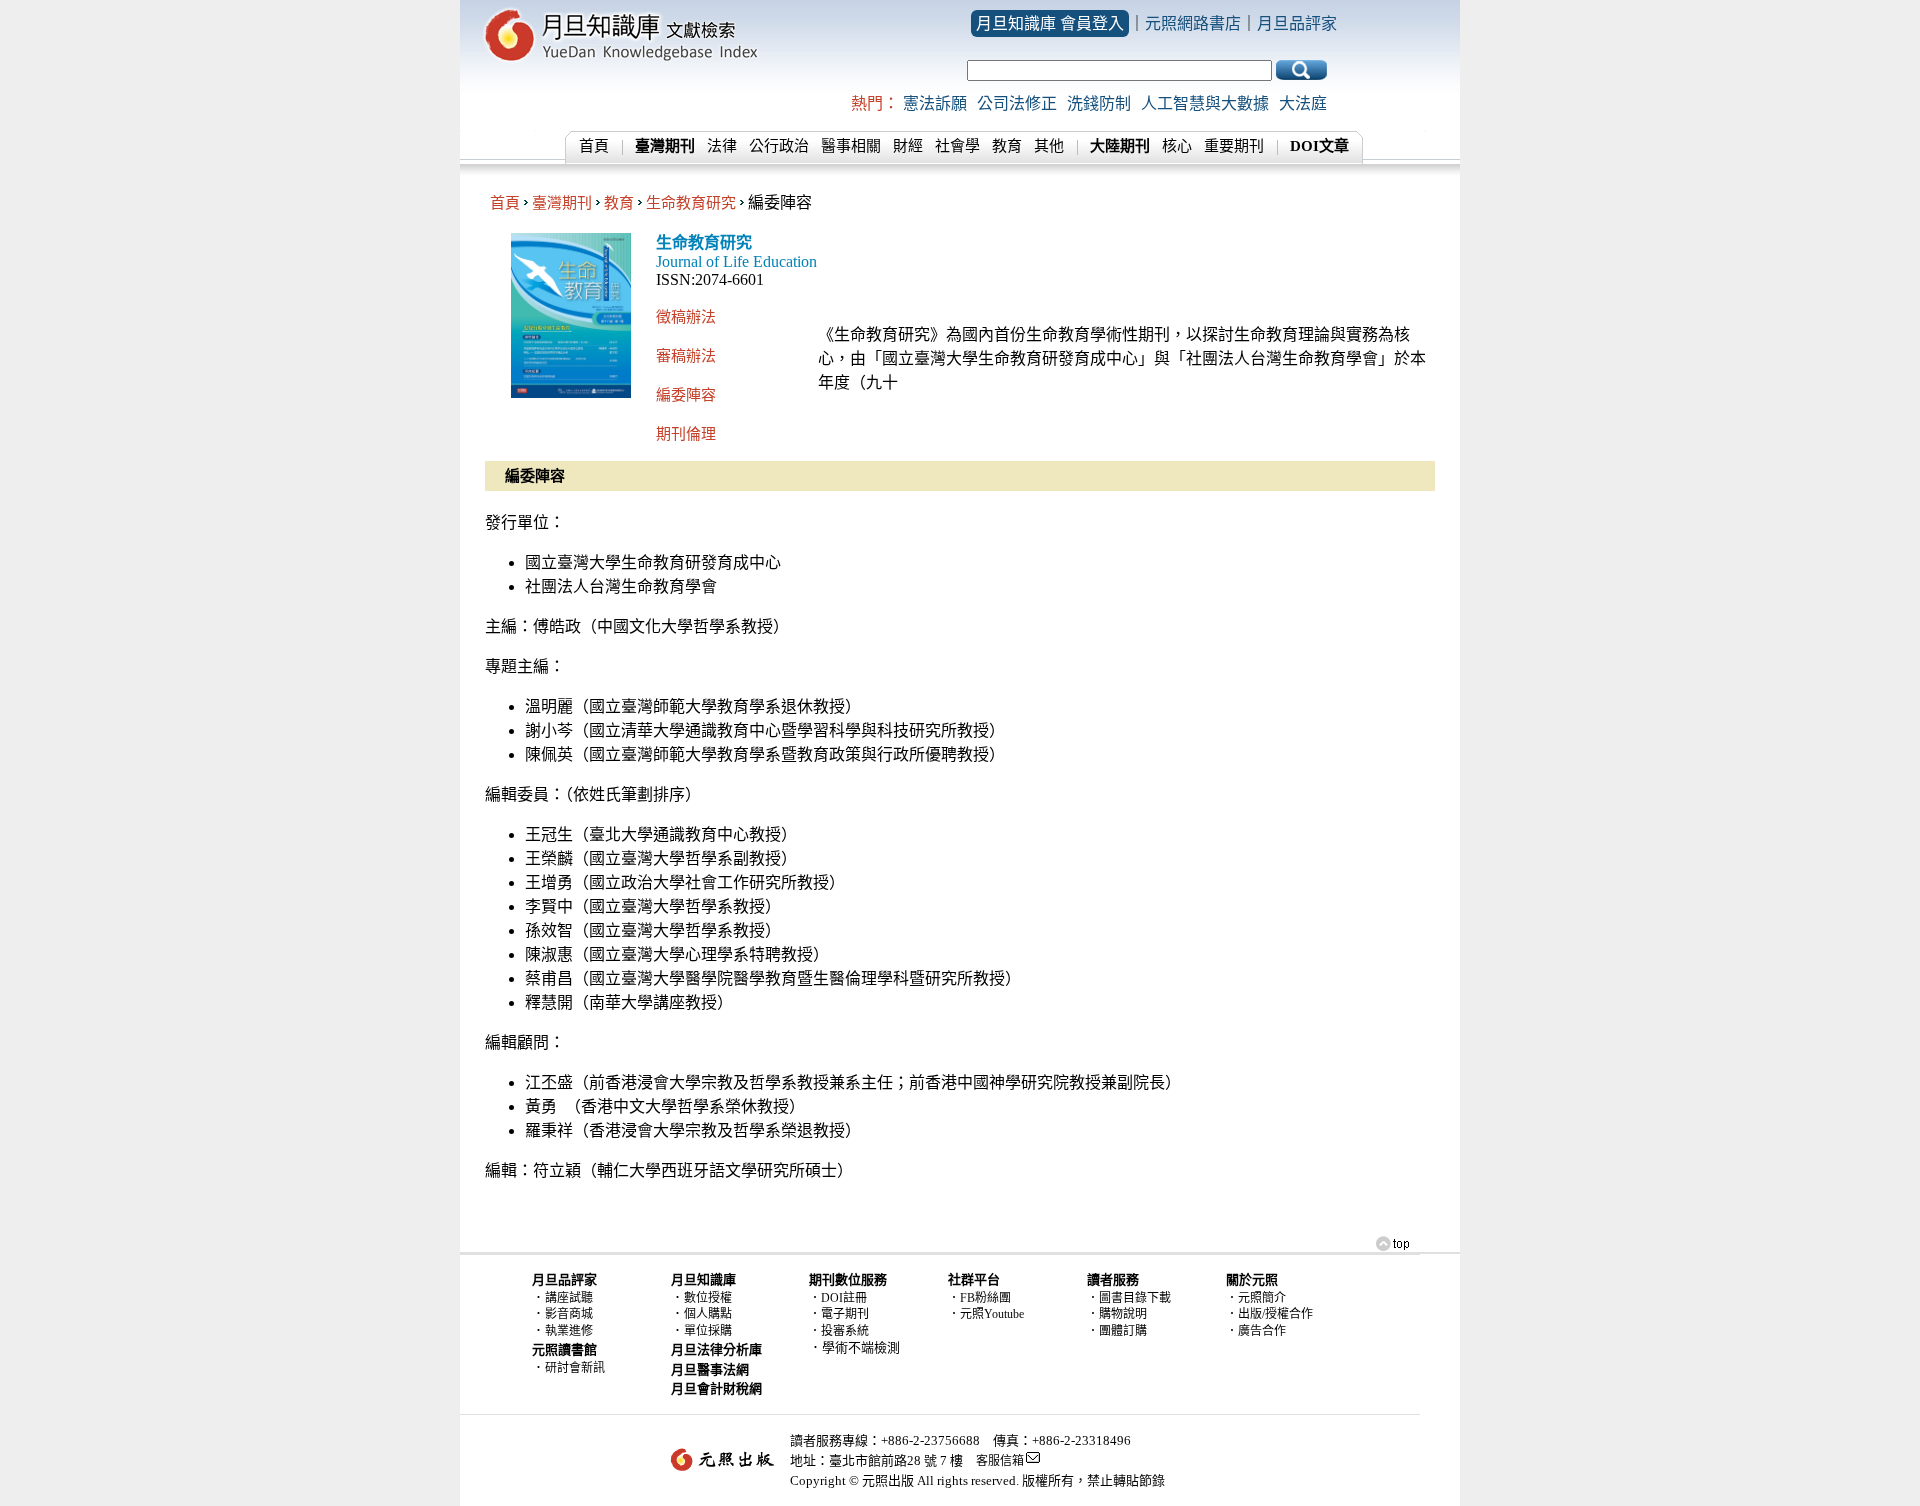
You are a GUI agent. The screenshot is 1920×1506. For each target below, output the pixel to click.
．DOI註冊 (838, 1298)
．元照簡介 (1256, 1298)
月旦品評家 (1297, 23)
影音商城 (569, 1314)
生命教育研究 (691, 202)
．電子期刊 (839, 1314)
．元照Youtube (986, 1314)
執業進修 (569, 1331)
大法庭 (1303, 103)
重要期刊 (1234, 146)
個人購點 (708, 1314)
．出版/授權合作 (1269, 1314)
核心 (1177, 146)
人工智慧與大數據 (1205, 103)
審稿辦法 (686, 355)
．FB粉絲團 (979, 1298)
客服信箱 (1000, 1461)
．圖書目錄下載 (1129, 1298)
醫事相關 (851, 146)
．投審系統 (839, 1331)
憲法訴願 (935, 103)
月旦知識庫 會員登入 (1050, 23)
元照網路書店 (1193, 23)
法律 (722, 146)
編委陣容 (686, 394)
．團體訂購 (1117, 1331)
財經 (908, 146)
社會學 (957, 146)
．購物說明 (1117, 1314)
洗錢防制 (1099, 103)
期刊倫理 (686, 433)
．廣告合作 (1256, 1331)
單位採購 (708, 1331)
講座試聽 (569, 1298)
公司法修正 (1017, 103)
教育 (1007, 146)
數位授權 (708, 1298)
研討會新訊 (575, 1368)
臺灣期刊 (562, 202)
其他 (1049, 146)
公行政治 (779, 146)
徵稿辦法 (686, 316)
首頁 (594, 146)
